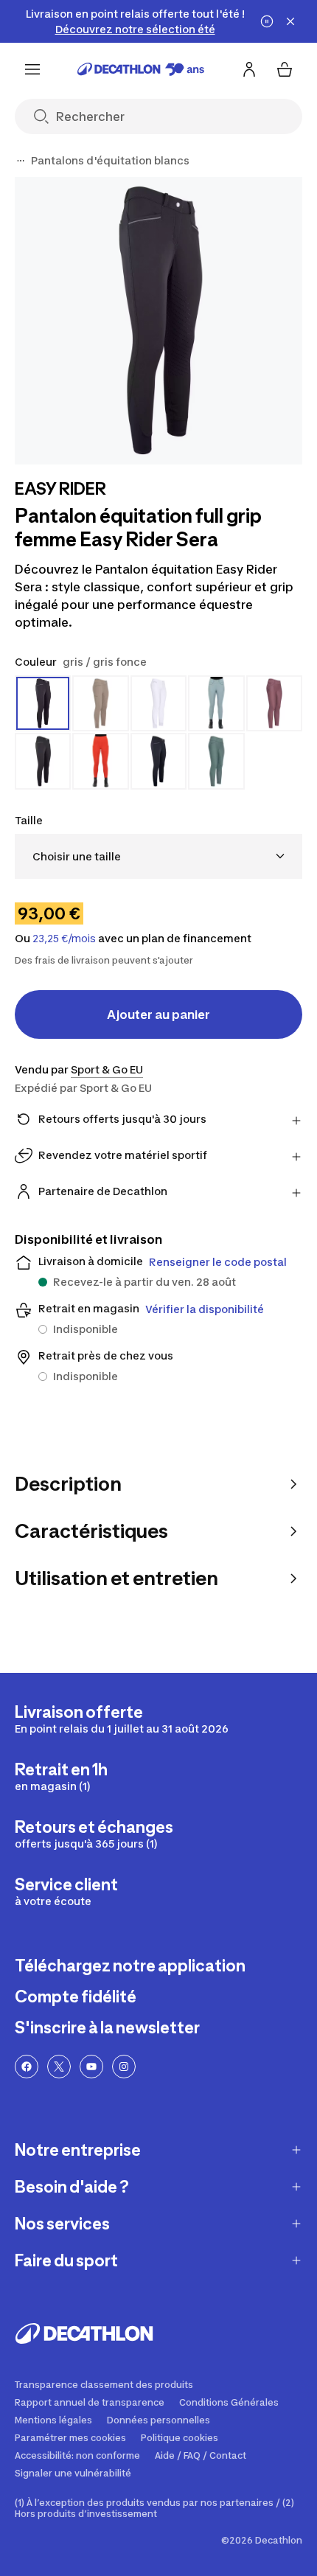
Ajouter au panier (158, 1014)
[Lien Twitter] (59, 2067)
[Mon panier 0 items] (285, 69)
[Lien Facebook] (27, 2067)
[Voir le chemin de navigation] (21, 161)
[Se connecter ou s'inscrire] (249, 69)
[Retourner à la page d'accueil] (141, 69)
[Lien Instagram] (124, 2067)
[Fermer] (290, 21)
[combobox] (158, 856)
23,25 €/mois (64, 939)
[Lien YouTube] (91, 2067)
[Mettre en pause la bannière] (267, 21)
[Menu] (32, 69)
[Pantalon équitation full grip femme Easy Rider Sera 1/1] (158, 321)
